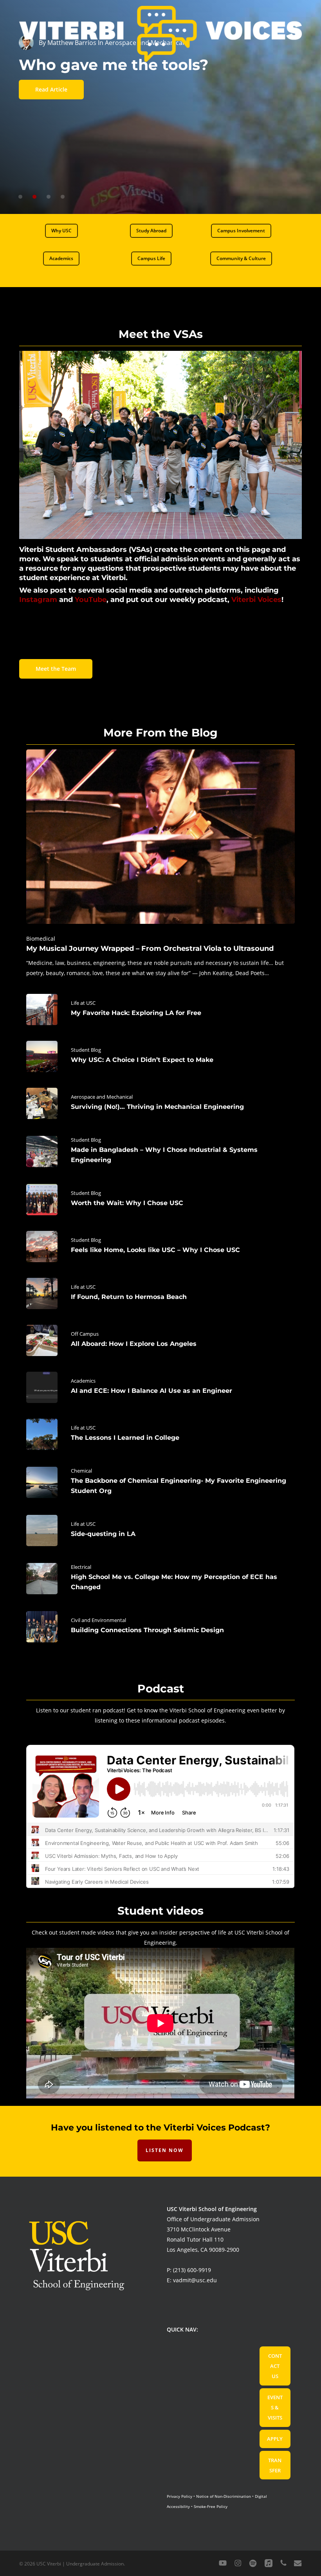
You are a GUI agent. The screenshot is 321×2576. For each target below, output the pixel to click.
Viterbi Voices (256, 600)
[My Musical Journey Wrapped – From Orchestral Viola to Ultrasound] (160, 864)
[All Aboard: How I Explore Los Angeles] (160, 1340)
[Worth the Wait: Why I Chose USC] (160, 1200)
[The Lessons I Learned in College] (160, 1434)
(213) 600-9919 (192, 2270)
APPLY (275, 2439)
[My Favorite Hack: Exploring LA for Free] (160, 1010)
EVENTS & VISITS (275, 2407)
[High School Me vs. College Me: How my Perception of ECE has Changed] (160, 1579)
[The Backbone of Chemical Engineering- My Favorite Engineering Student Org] (160, 1482)
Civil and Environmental (98, 1620)
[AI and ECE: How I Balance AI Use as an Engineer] (160, 1387)
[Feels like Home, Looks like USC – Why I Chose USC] (160, 1247)
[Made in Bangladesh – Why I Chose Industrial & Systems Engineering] (160, 1151)
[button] (61, 231)
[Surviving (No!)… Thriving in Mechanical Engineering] (160, 1103)
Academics (83, 1381)
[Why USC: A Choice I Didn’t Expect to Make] (160, 1056)
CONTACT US (275, 2366)
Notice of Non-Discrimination (224, 2496)
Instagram (38, 600)
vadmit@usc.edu (195, 2280)
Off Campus (85, 1334)
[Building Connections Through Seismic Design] (160, 1627)
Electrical (81, 1567)
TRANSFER (275, 2465)
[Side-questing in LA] (160, 1531)
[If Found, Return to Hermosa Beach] (160, 1293)
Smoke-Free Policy (211, 2506)
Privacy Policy (179, 2496)
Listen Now (165, 2150)
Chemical (81, 1471)
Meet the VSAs (161, 334)
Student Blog (86, 1050)
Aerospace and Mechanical (102, 1097)
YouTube (91, 600)
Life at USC (83, 1003)
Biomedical (41, 939)
